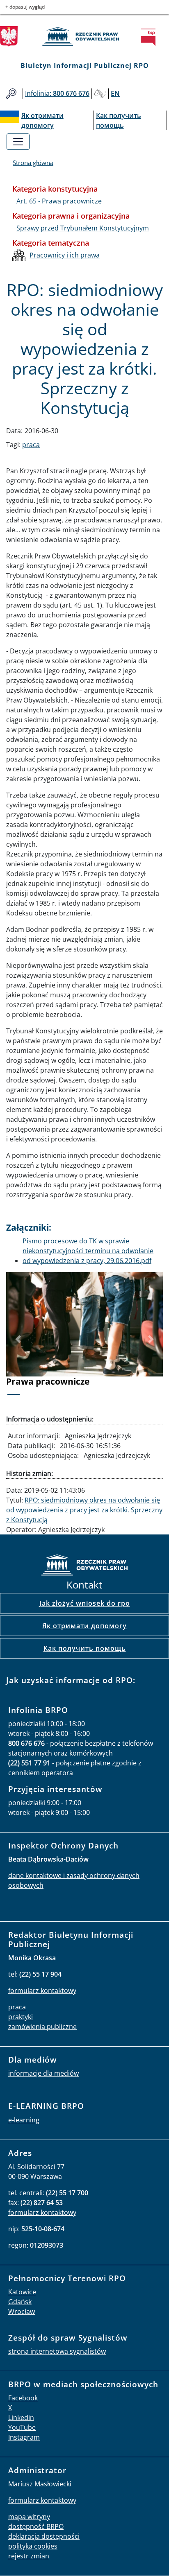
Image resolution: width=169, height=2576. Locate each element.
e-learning (24, 2120)
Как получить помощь (85, 1648)
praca (31, 445)
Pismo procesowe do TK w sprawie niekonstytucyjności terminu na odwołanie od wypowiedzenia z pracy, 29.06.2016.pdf (88, 1251)
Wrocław (22, 2312)
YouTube (22, 2427)
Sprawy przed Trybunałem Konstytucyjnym (83, 228)
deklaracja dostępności (44, 2536)
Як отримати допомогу (84, 1626)
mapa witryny (29, 2517)
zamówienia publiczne (42, 2027)
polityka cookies (33, 2546)
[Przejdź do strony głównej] (85, 36)
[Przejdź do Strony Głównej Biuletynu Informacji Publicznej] (151, 37)
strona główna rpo (84, 1566)
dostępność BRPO (36, 2526)
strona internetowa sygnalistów (57, 2351)
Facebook (23, 2398)
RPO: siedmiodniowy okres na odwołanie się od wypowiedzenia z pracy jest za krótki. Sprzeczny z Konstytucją (84, 1510)
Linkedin (21, 2418)
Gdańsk (20, 2302)
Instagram (24, 2437)
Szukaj (11, 94)
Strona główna (33, 163)
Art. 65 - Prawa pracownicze (59, 201)
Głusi (100, 94)
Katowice (22, 2292)
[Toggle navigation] (18, 142)
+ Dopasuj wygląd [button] (25, 7)
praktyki (21, 2017)
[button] (18, 1339)
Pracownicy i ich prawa (65, 255)
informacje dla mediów (43, 2073)
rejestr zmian (29, 2556)
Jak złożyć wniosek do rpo (85, 1603)
